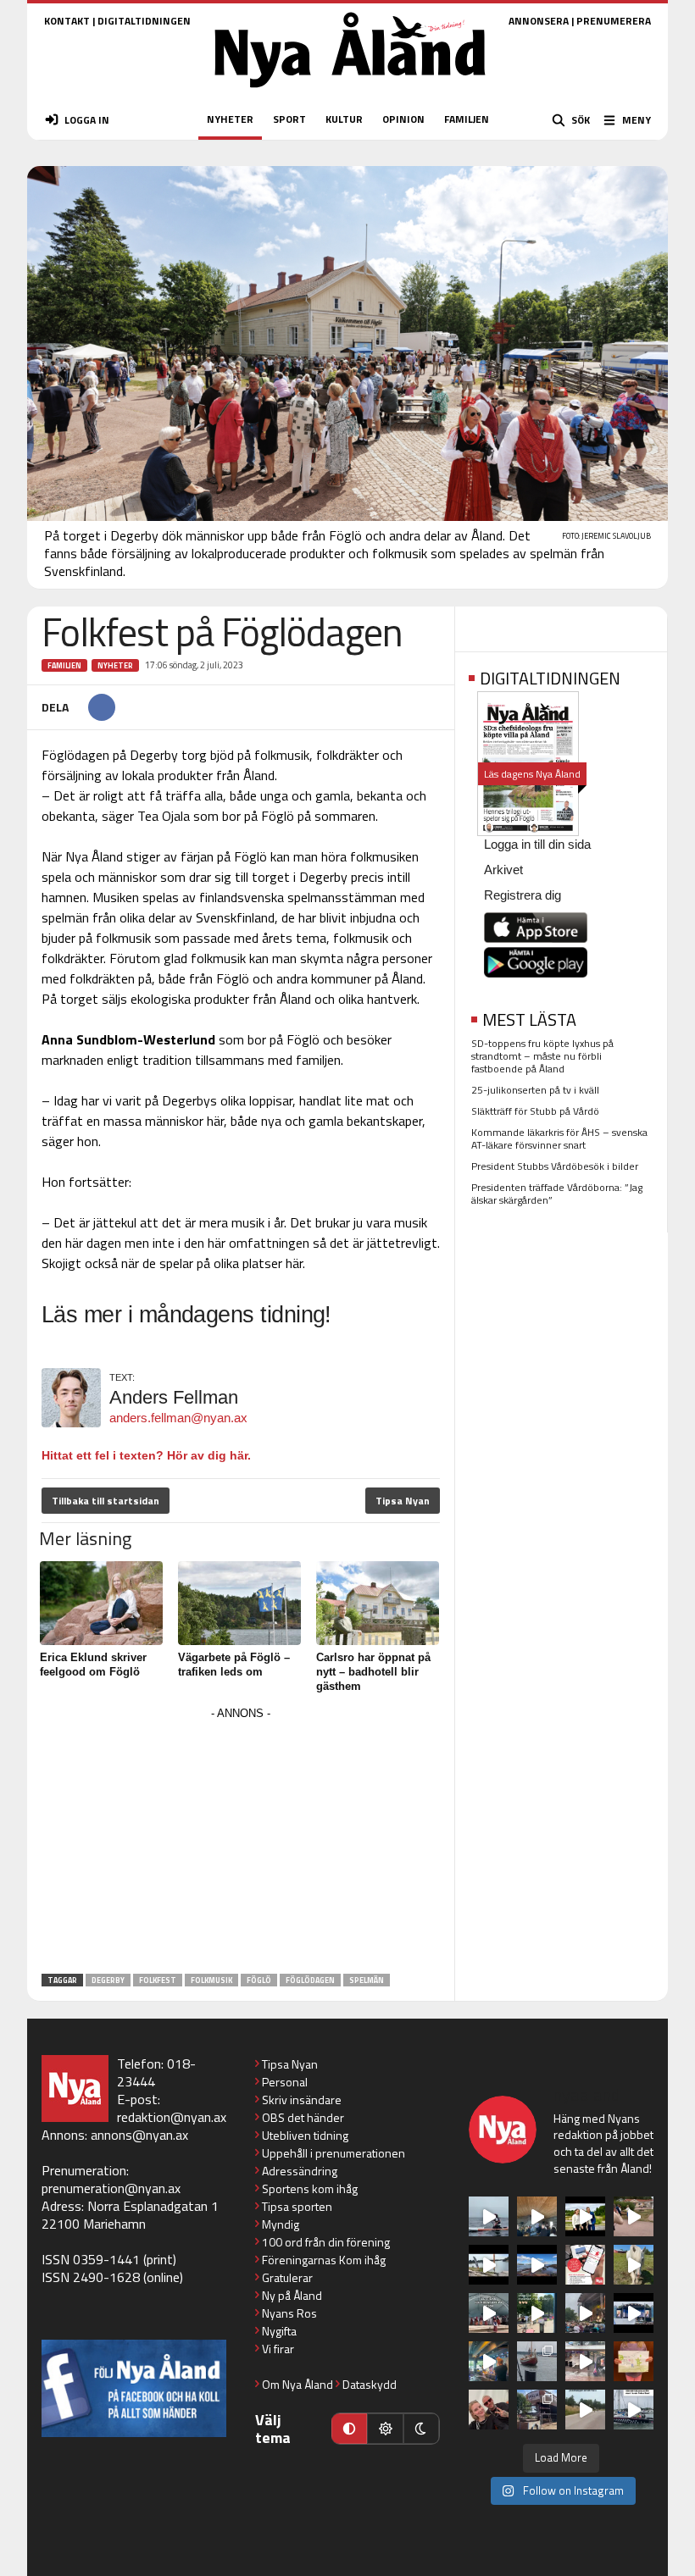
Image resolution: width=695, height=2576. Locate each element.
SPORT (289, 119)
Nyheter (115, 665)
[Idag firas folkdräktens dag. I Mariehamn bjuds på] (489, 2313)
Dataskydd (370, 2384)
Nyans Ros (289, 2313)
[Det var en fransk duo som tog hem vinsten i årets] (489, 2265)
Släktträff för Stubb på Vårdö (535, 1111)
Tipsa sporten (297, 2206)
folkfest (158, 1980)
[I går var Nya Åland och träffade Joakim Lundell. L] (489, 2410)
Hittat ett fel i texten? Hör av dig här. (146, 1455)
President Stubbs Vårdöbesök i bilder (555, 1166)
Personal (285, 2082)
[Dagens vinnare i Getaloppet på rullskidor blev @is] (585, 2410)
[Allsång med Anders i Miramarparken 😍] (634, 2313)
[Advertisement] (241, 1843)
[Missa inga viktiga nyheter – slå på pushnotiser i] (585, 2265)
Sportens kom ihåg (310, 2188)
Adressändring (300, 2171)
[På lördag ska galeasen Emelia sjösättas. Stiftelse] (537, 2410)
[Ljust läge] (385, 2429)
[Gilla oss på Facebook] (134, 2388)
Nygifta (279, 2331)
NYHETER (230, 119)
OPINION (403, 119)
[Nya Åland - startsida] (350, 93)
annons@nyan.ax (139, 2135)
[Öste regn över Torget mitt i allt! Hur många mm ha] (585, 2361)
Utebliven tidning (305, 2135)
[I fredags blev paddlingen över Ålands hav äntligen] (489, 2216)
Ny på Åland (292, 2295)
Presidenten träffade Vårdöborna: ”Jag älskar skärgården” (557, 1194)
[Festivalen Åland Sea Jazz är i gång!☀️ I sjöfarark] (537, 2216)
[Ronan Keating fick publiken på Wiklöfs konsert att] (585, 2313)
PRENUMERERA (614, 21)
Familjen (64, 665)
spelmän (367, 1980)
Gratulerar (287, 2277)
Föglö (259, 1980)
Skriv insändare (302, 2100)
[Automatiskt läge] (349, 2429)
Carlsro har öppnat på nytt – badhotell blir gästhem (373, 1672)
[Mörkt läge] (421, 2429)
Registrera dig (523, 895)
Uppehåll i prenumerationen (334, 2153)
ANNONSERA (539, 21)
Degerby (108, 1980)
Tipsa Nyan (403, 1501)
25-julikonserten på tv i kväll (535, 1090)
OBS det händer (303, 2117)
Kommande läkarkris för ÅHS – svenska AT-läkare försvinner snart (559, 1138)
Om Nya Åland (297, 2384)
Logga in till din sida (537, 844)
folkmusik (211, 1980)
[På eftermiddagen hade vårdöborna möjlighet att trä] (585, 2216)
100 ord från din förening (326, 2242)
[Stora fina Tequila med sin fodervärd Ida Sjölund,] (634, 2265)
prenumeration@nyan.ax (111, 2188)
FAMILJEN (467, 119)
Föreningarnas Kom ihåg (324, 2260)
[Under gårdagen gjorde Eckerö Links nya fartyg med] (537, 2265)
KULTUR (344, 119)
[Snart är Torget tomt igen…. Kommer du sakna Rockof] (537, 2313)
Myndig (281, 2224)
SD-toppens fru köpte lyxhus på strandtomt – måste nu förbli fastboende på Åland (542, 1056)
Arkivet (503, 870)
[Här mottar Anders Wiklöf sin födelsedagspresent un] (489, 2361)
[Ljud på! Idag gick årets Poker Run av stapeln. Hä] (634, 2410)
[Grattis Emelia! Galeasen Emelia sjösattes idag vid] (537, 2361)
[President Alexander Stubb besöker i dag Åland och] (634, 2216)
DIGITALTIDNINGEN (144, 21)
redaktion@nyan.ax (172, 2117)
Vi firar (278, 2349)
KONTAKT (67, 21)
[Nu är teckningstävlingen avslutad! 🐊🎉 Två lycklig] (634, 2361)
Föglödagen (310, 1980)
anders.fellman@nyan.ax (178, 1418)
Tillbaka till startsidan (106, 1501)
